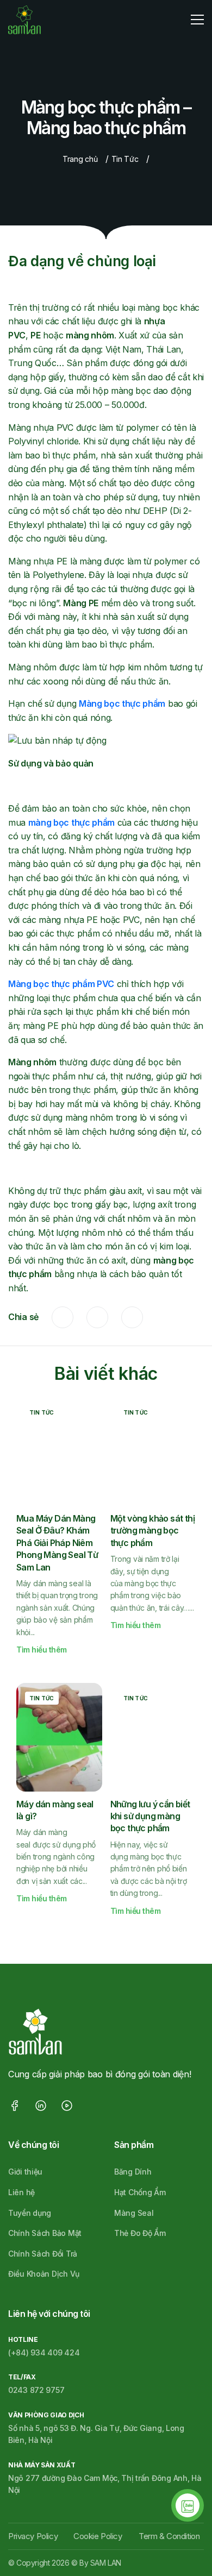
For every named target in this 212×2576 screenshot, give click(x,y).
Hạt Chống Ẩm (140, 2192)
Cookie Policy (98, 2536)
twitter (97, 1317)
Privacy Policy (33, 2536)
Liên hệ (21, 2192)
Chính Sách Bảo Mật (45, 2233)
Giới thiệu (25, 2172)
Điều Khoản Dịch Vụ (44, 2274)
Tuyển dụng (30, 2213)
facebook (63, 1317)
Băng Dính (133, 2172)
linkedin (132, 1317)
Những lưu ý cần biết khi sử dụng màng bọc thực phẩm (150, 1816)
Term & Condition (169, 2536)
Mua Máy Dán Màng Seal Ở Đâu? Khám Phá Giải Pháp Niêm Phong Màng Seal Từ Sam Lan (57, 1543)
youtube (67, 2106)
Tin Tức (125, 159)
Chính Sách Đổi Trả (43, 2254)
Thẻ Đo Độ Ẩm (140, 2233)
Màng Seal (134, 2213)
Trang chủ (80, 159)
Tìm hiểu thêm (42, 1650)
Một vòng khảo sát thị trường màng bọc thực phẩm (152, 1531)
